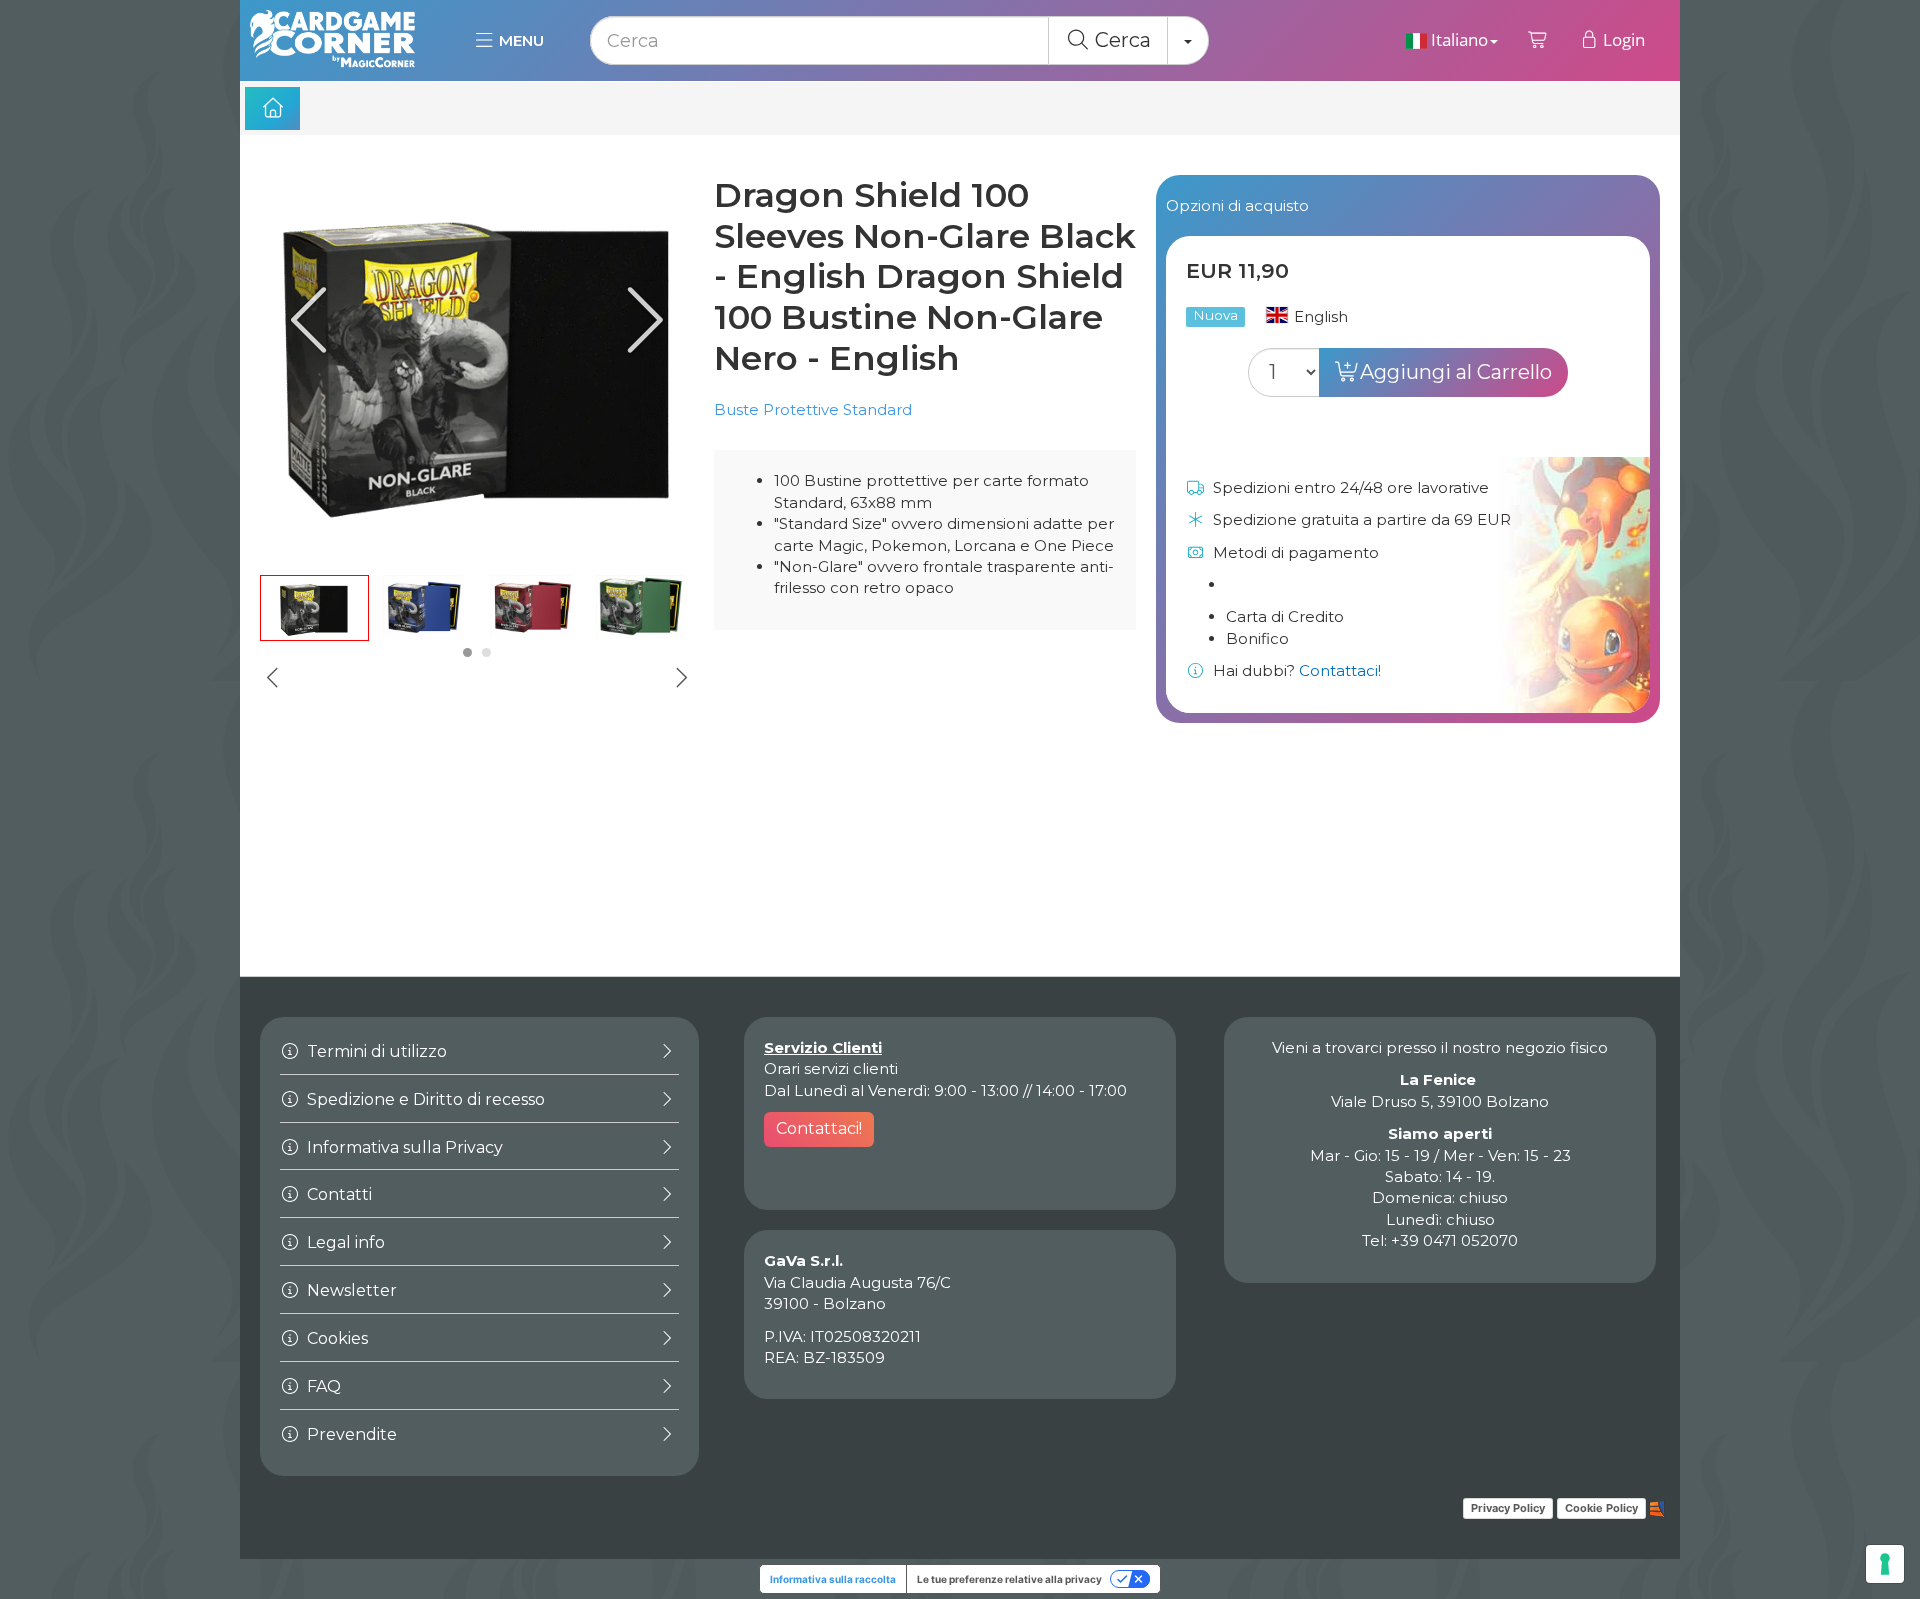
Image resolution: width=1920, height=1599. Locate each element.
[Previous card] (315, 319)
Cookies (335, 1338)
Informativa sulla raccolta (833, 1579)
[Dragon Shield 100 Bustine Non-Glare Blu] (423, 607)
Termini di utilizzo (375, 1051)
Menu (519, 40)
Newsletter (350, 1290)
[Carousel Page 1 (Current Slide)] (467, 652)
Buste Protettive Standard (813, 409)
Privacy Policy (1508, 1508)
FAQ (322, 1386)
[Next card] (639, 319)
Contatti (337, 1194)
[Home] (272, 108)
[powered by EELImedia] (1657, 1507)
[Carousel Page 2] (486, 652)
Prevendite (350, 1434)
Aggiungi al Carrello (1456, 372)
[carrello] (1538, 40)
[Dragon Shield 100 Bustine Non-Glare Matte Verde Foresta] (640, 607)
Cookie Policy (1601, 1508)
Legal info (344, 1242)
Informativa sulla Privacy (403, 1147)
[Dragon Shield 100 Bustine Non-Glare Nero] (477, 375)
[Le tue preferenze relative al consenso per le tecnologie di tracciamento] (1885, 1564)
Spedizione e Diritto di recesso (424, 1099)
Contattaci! (1340, 670)
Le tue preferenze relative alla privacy (1009, 1579)
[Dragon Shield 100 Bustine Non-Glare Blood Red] (531, 607)
